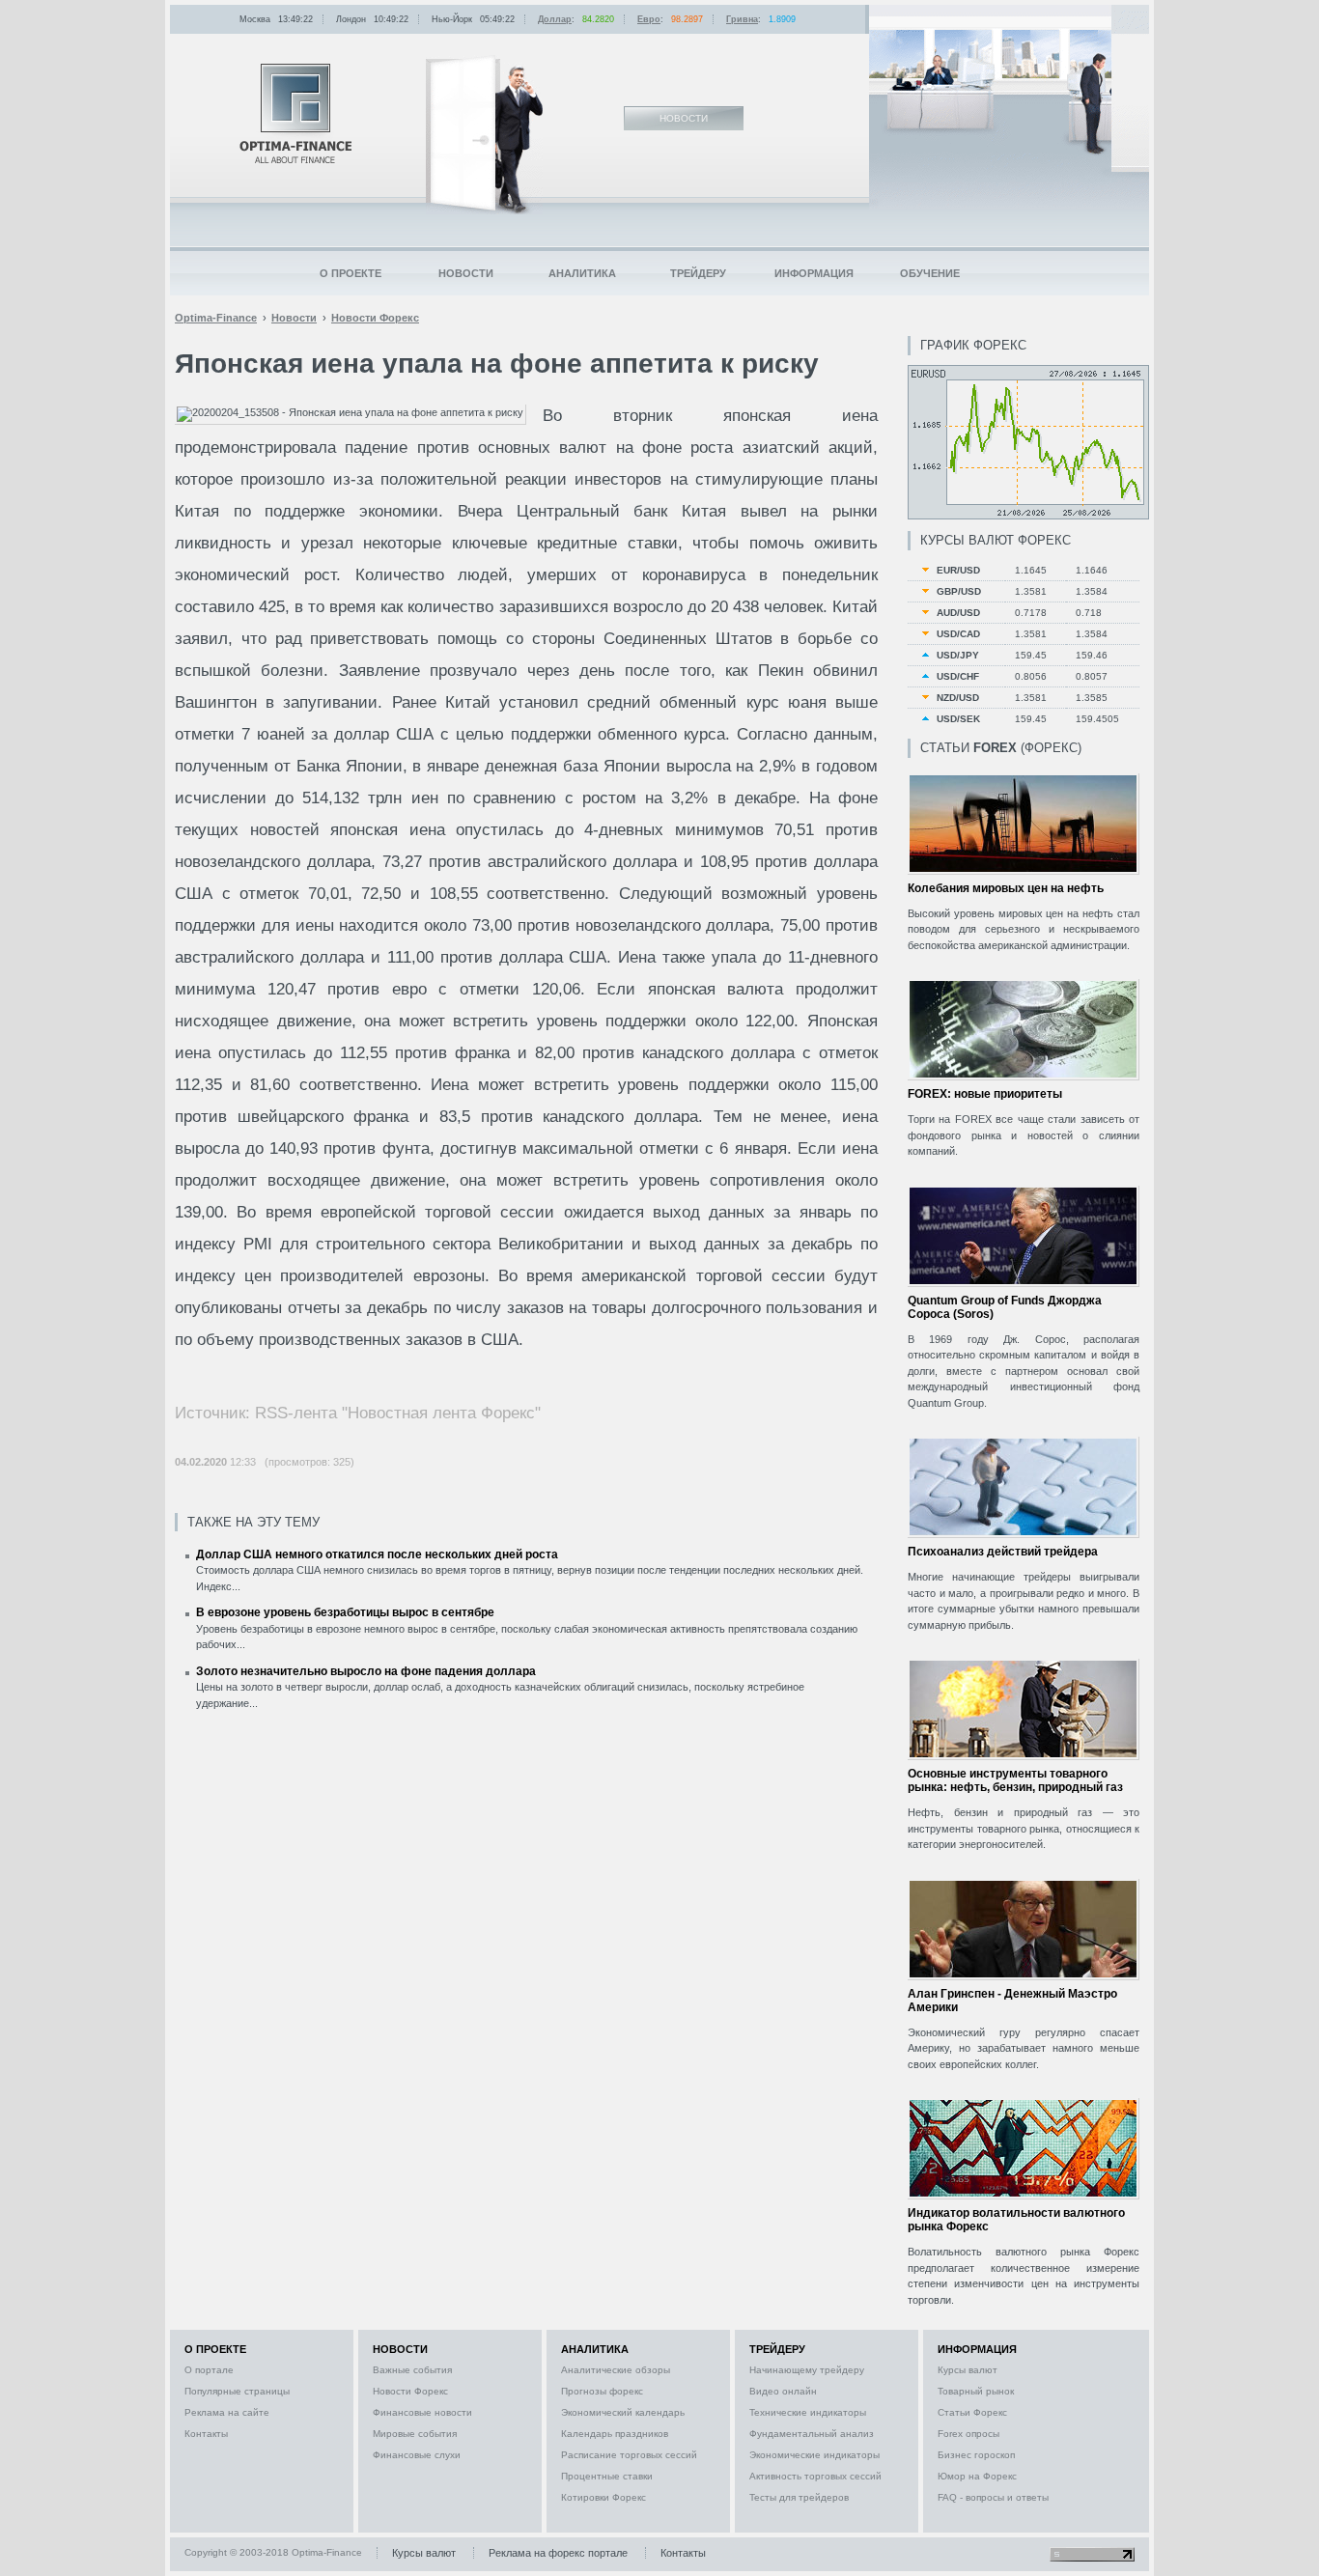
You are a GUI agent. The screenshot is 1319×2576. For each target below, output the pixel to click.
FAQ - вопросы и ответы (993, 2497)
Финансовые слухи (417, 2455)
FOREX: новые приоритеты (985, 1094)
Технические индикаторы (808, 2412)
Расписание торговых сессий (629, 2455)
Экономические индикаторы (814, 2455)
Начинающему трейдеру (807, 2370)
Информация (814, 273)
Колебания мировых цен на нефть (1006, 888)
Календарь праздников (615, 2434)
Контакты (206, 2434)
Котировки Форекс (603, 2497)
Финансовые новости (422, 2412)
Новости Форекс (410, 2391)
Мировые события (415, 2434)
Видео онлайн (783, 2391)
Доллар (555, 19)
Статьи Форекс (972, 2412)
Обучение (930, 273)
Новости (466, 273)
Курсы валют (968, 2370)
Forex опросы (968, 2434)
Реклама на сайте (227, 2412)
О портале (209, 2370)
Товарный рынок (976, 2391)
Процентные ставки (607, 2476)
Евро (649, 19)
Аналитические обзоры (616, 2370)
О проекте (351, 273)
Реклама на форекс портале (558, 2553)
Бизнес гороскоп (976, 2455)
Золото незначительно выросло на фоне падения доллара (366, 1671)
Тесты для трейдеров (799, 2497)
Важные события (412, 2370)
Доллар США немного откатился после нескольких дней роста (377, 1554)
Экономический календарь (623, 2412)
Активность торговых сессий (815, 2476)
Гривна (742, 19)
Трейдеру (698, 273)
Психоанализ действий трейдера (1003, 1552)
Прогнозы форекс (602, 2391)
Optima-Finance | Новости (295, 113)
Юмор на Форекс (977, 2476)
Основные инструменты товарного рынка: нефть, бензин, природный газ (1015, 1780)
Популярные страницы (237, 2391)
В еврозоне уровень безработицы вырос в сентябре (345, 1612)
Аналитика (582, 273)
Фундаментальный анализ (812, 2434)
